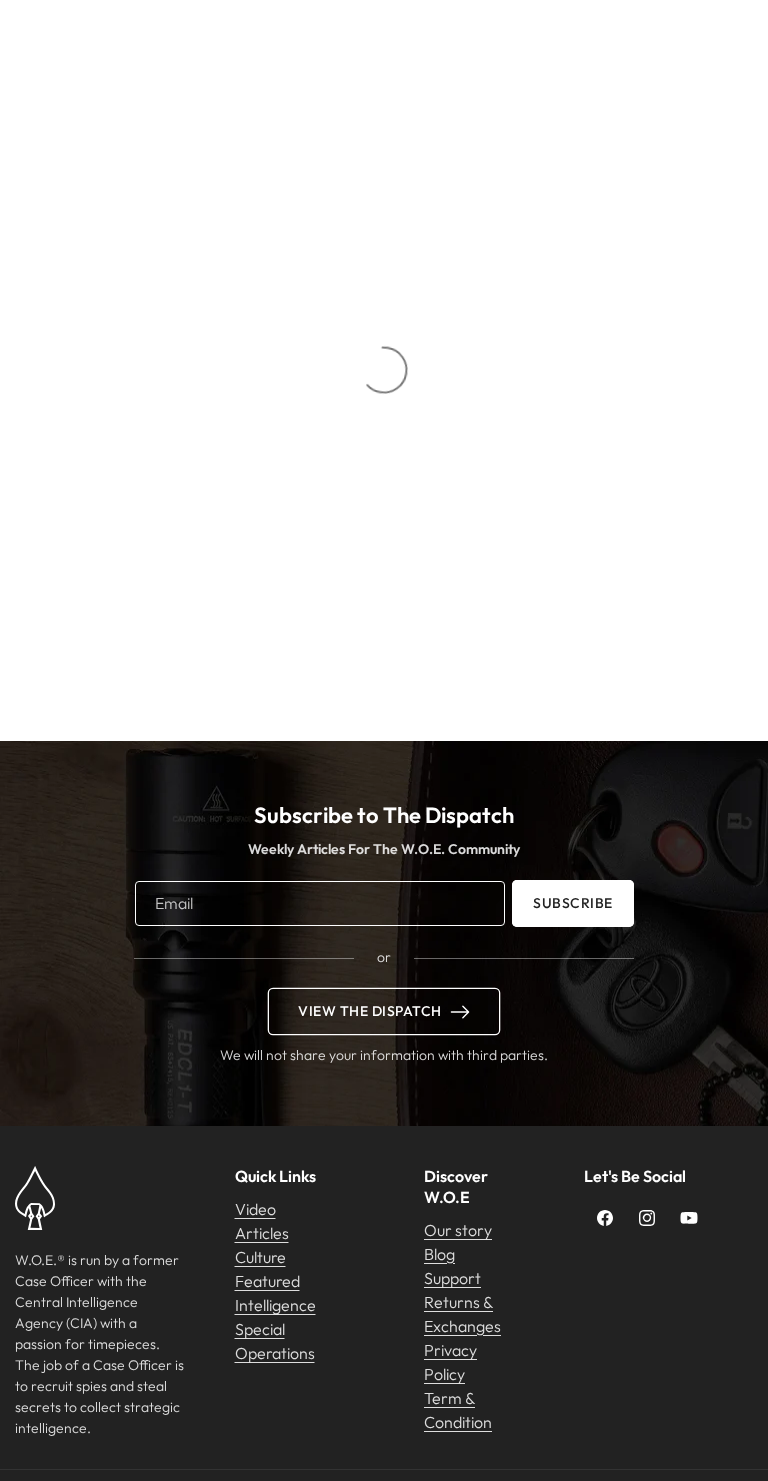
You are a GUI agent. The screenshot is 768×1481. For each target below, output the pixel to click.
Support (452, 1278)
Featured (267, 1281)
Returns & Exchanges (462, 1314)
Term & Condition (458, 1410)
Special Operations (275, 1341)
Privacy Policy (450, 1362)
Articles (262, 1233)
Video (255, 1209)
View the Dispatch (370, 1011)
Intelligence (275, 1305)
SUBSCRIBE (573, 903)
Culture (260, 1257)
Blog (439, 1254)
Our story (458, 1230)
